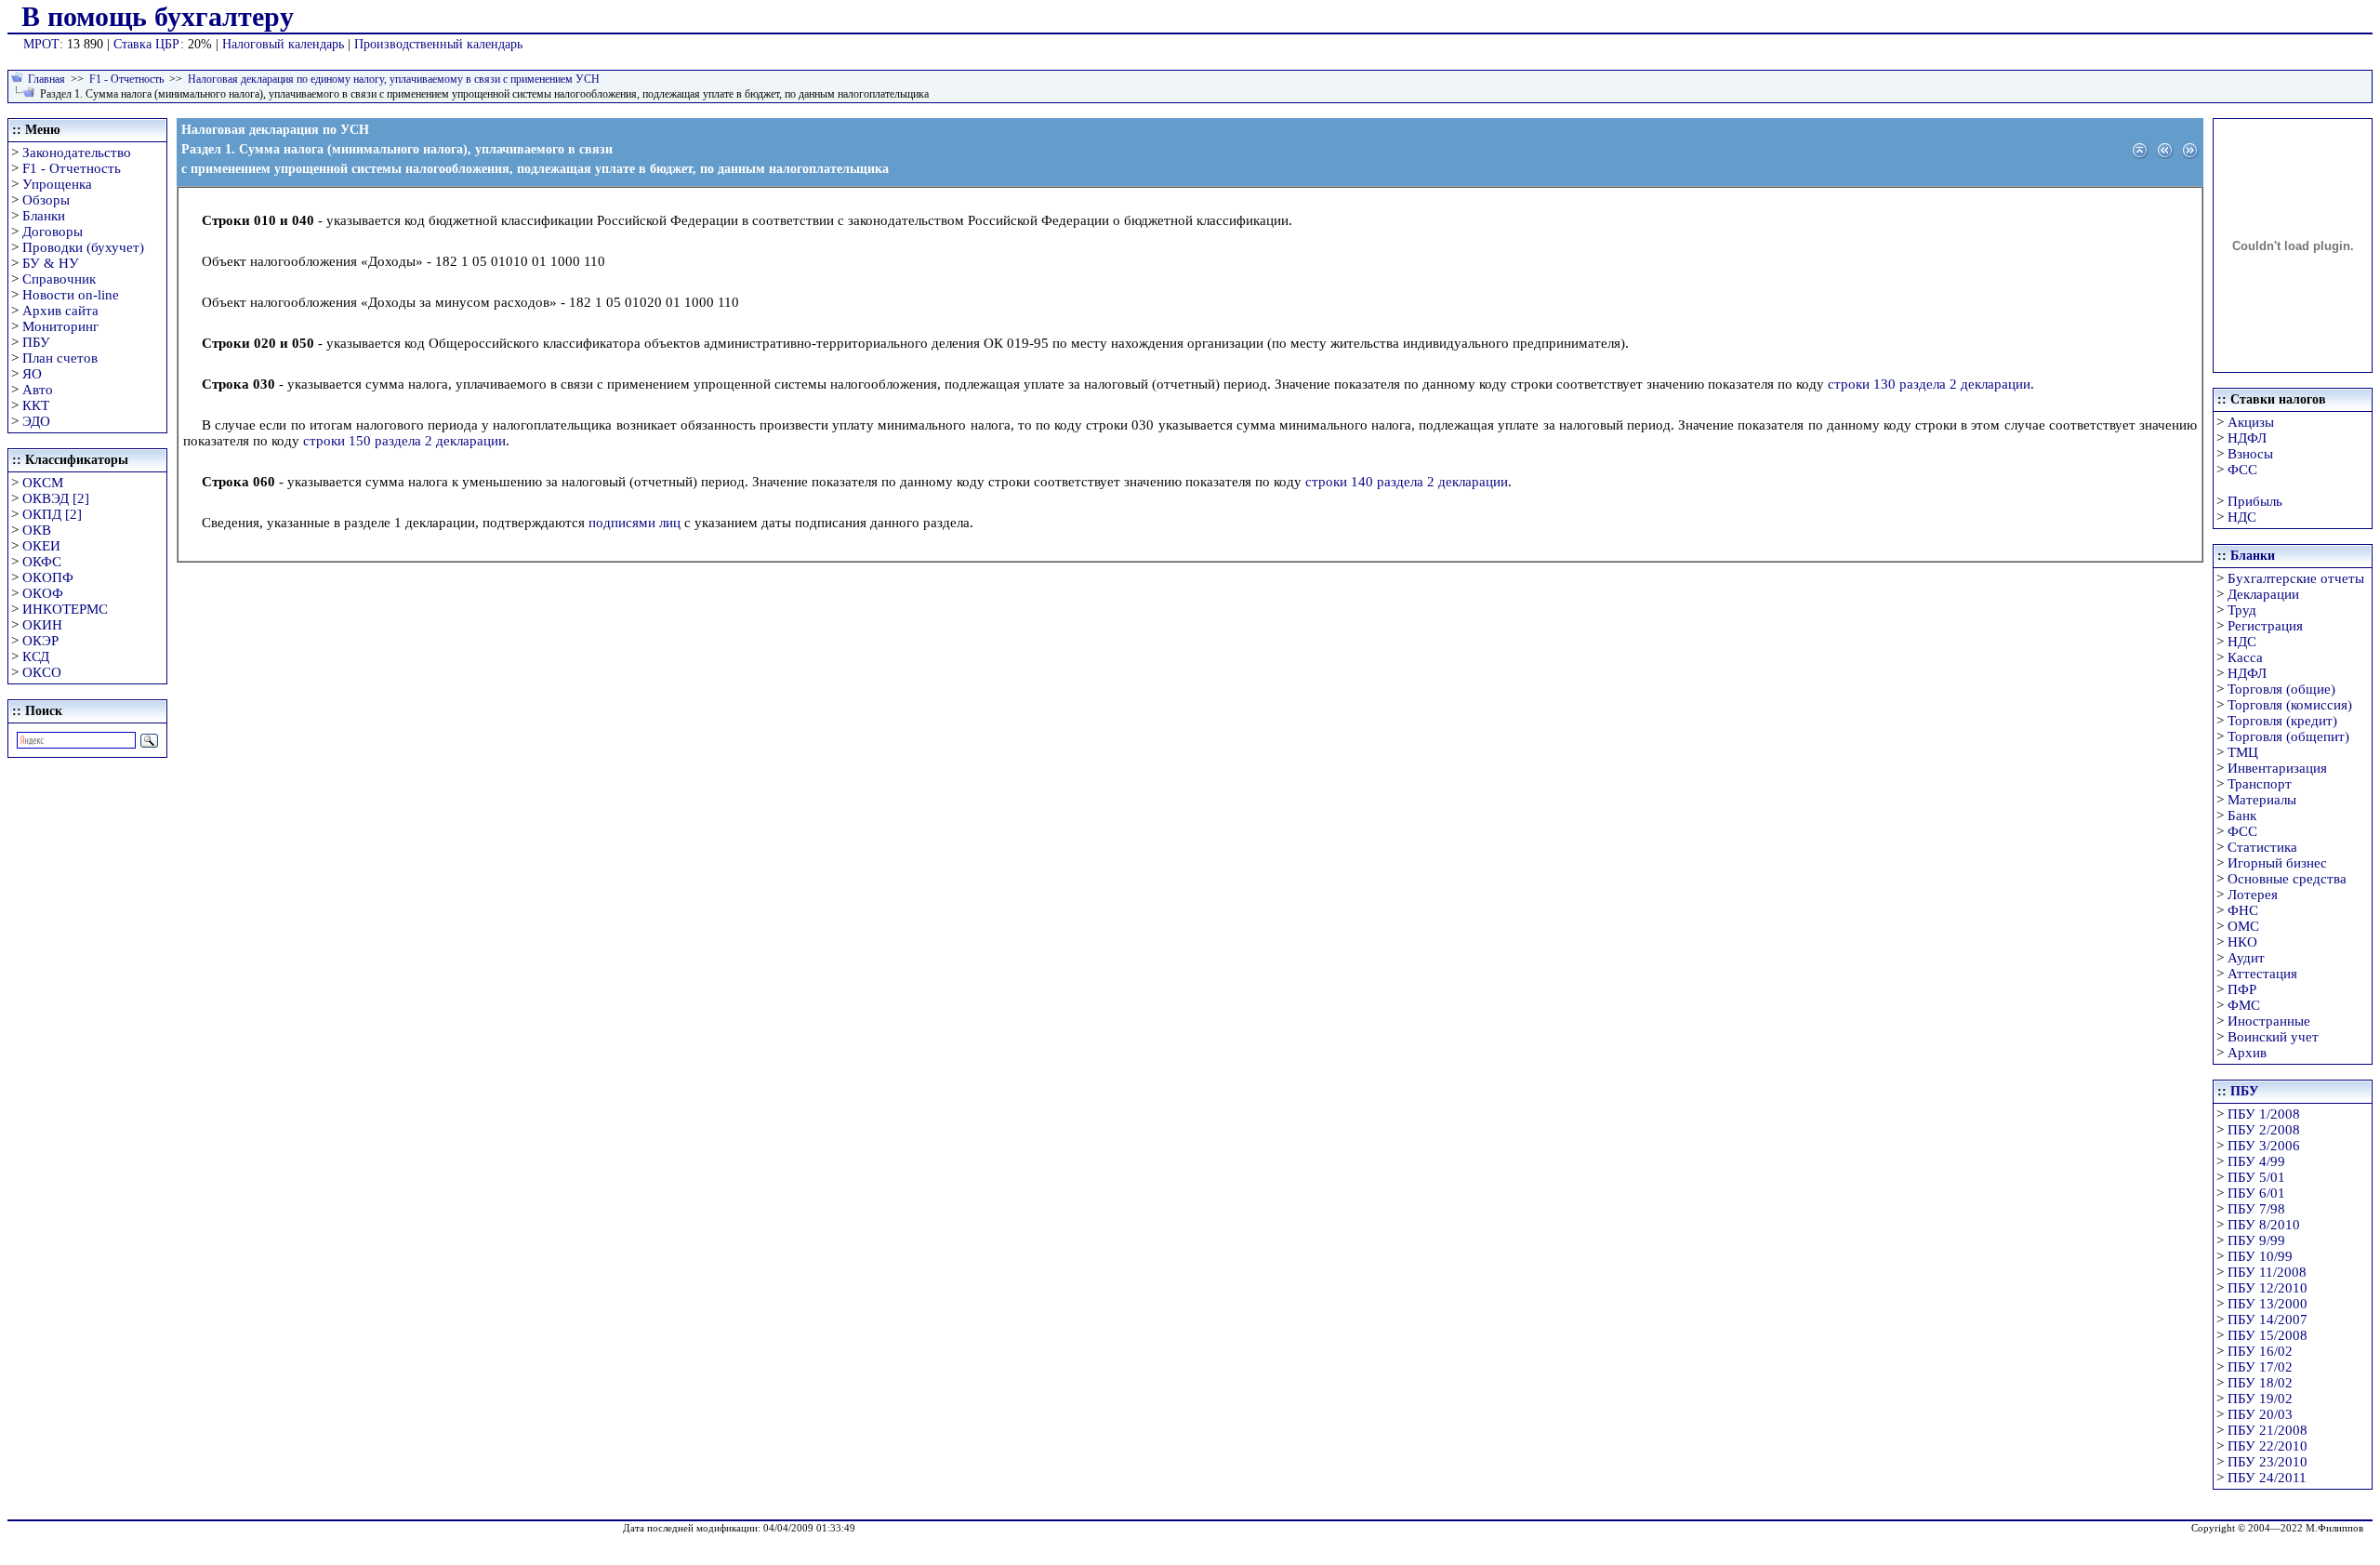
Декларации (2263, 594)
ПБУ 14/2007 (2268, 1320)
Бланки (44, 216)
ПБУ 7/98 (2256, 1209)
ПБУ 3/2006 (2264, 1146)
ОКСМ (43, 483)
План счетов (60, 358)
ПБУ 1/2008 (2264, 1114)
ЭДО (36, 421)
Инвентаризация (2277, 768)
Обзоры (46, 200)
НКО (2242, 942)
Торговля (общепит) (2288, 736)
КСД (36, 657)
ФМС (2244, 1005)
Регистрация (2265, 626)
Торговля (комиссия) (2290, 705)
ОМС (2243, 926)
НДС (2242, 517)
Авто (38, 390)
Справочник (59, 279)
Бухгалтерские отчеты (2296, 578)
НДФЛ (2247, 438)
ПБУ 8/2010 (2264, 1225)
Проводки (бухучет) (83, 247)
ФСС (2242, 470)
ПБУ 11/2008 (2267, 1272)
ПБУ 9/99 (2256, 1240)
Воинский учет (2273, 1037)
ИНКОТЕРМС (65, 609)
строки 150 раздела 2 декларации (404, 441)
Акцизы (2251, 422)
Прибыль (2255, 501)
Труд (2242, 610)
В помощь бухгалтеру (158, 16)
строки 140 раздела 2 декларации (1407, 482)
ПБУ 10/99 (2260, 1256)
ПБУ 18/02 (2260, 1383)
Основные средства (2287, 879)
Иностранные (2269, 1021)
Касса (2245, 657)
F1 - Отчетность (126, 79)
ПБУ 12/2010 (2268, 1288)
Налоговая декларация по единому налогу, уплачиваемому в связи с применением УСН (394, 79)
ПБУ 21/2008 (2268, 1430)
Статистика (2262, 847)
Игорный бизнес (2277, 863)
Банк (2242, 816)
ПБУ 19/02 (2260, 1399)
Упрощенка (57, 184)
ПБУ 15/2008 (2268, 1335)
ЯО (32, 374)
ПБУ (36, 342)
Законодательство (77, 153)
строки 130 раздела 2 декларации (1929, 384)
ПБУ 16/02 (2260, 1351)
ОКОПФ (48, 577)
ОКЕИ (41, 546)
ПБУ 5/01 (2256, 1177)
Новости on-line (71, 295)
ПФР (2242, 989)
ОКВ (37, 530)
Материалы (2262, 800)
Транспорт (2260, 784)
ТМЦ (2243, 752)
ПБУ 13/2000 (2268, 1304)
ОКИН (42, 625)
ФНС (2243, 910)
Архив (2247, 1053)
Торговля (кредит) (2282, 721)
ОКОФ (43, 593)
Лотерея (2253, 895)
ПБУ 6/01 (2256, 1193)
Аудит (2246, 958)
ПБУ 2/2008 (2264, 1130)
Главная (46, 79)
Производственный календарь (438, 44)
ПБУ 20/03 (2260, 1414)
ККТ (36, 405)
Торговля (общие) (2281, 689)
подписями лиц (635, 523)
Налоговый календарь (283, 44)
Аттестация (2262, 974)
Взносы (2250, 454)
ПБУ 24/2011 (2267, 1478)
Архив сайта (60, 311)
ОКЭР (40, 641)
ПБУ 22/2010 (2268, 1446)
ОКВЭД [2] (56, 498)
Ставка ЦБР (147, 44)
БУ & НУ (51, 263)
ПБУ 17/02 (2260, 1367)
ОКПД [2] (52, 514)
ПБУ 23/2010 (2268, 1462)
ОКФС (42, 562)
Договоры (53, 232)
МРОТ (41, 44)
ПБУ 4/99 (2256, 1161)
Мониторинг (60, 326)
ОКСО (42, 672)
